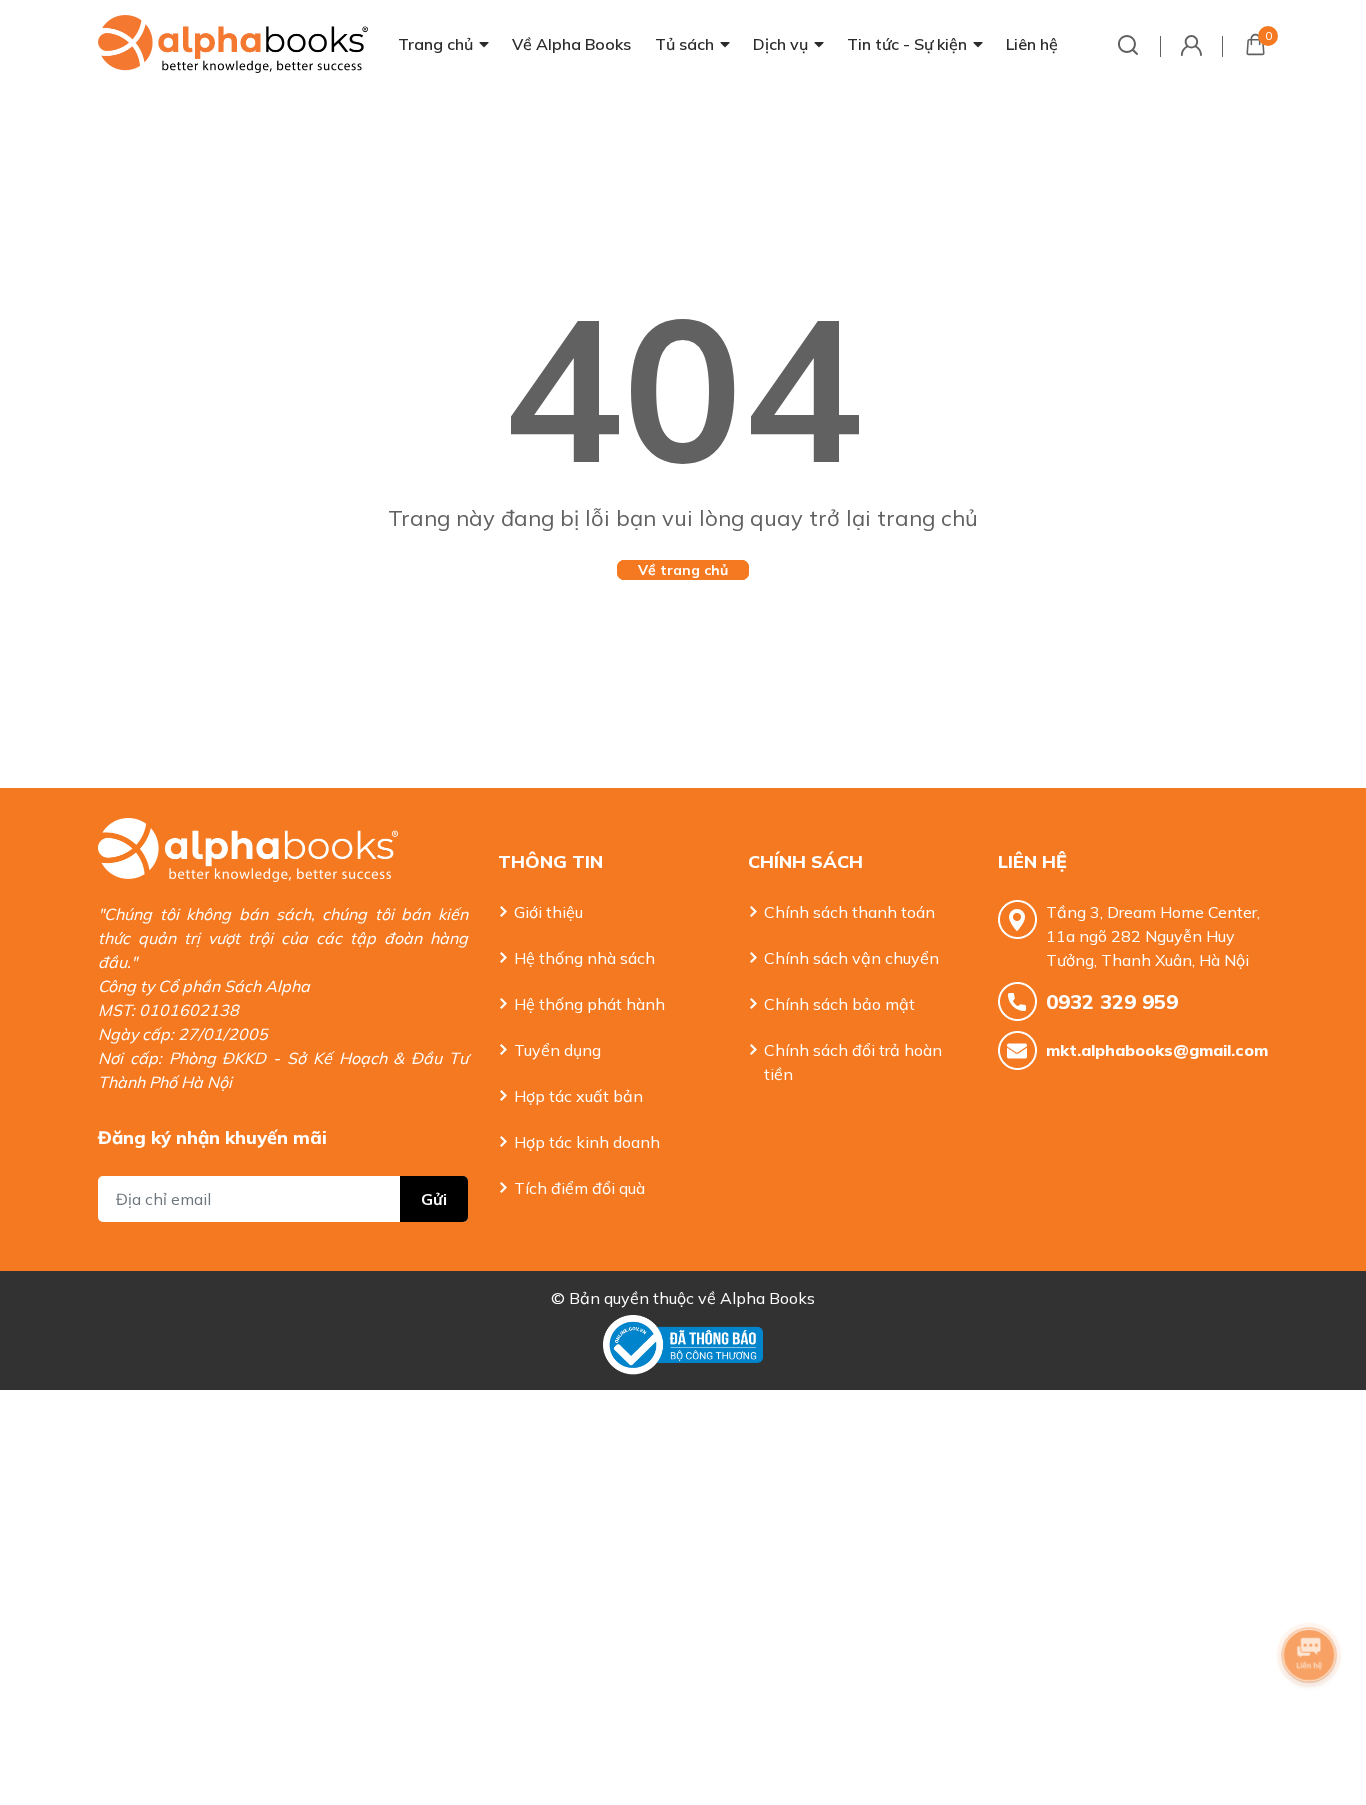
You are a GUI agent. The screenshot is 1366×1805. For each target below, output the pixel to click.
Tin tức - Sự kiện (907, 44)
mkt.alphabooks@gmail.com (1157, 1050)
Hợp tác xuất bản (578, 1096)
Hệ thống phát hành (589, 1004)
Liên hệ (1032, 44)
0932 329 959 (1112, 1001)
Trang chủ (435, 44)
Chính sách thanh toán (849, 912)
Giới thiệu (548, 912)
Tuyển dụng (557, 1050)
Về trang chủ (683, 570)
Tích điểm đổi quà (579, 1188)
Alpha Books (767, 1298)
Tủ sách (684, 44)
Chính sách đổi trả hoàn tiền (853, 1062)
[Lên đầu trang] (1311, 1710)
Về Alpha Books (571, 44)
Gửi (434, 1199)
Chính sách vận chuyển (851, 958)
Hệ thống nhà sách (584, 958)
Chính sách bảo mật (839, 1004)
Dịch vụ (780, 44)
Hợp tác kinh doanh (587, 1142)
